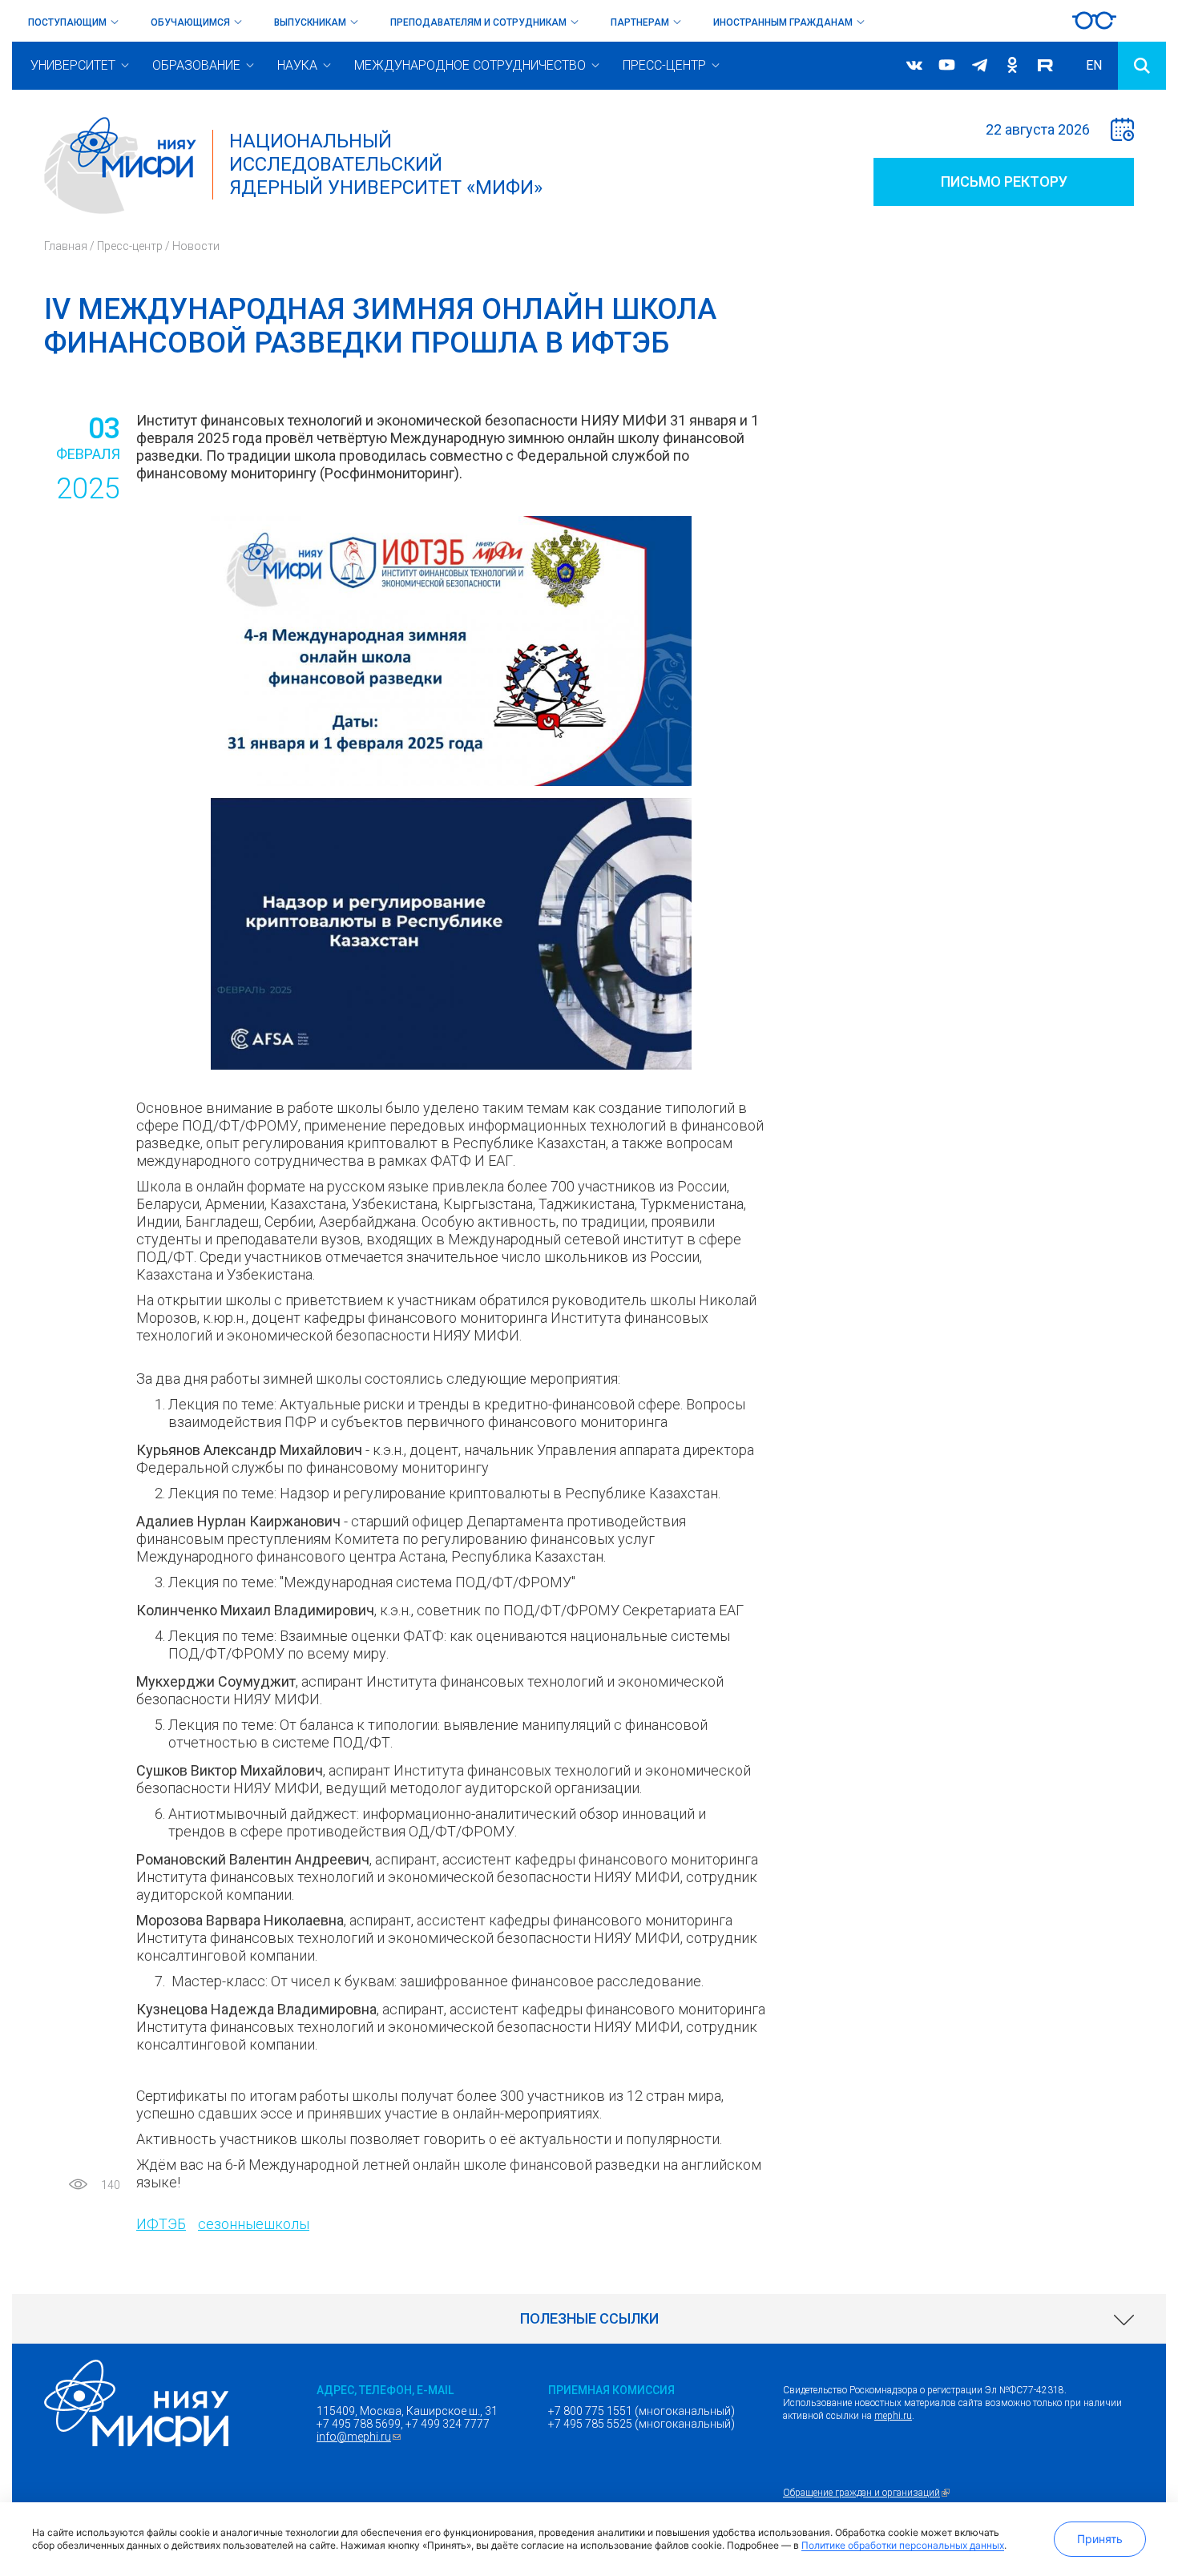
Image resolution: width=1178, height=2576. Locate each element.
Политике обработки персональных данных (903, 2545)
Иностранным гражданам (783, 22)
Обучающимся (190, 22)
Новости (196, 246)
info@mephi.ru (361, 2437)
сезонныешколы (254, 2224)
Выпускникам (310, 22)
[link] (589, 2319)
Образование (196, 65)
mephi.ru (893, 2416)
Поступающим (67, 22)
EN (1094, 65)
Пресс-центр (664, 65)
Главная (66, 246)
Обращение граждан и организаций (868, 2493)
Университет (73, 65)
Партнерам (640, 22)
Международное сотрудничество (470, 65)
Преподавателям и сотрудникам (478, 22)
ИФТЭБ (161, 2224)
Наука (297, 65)
